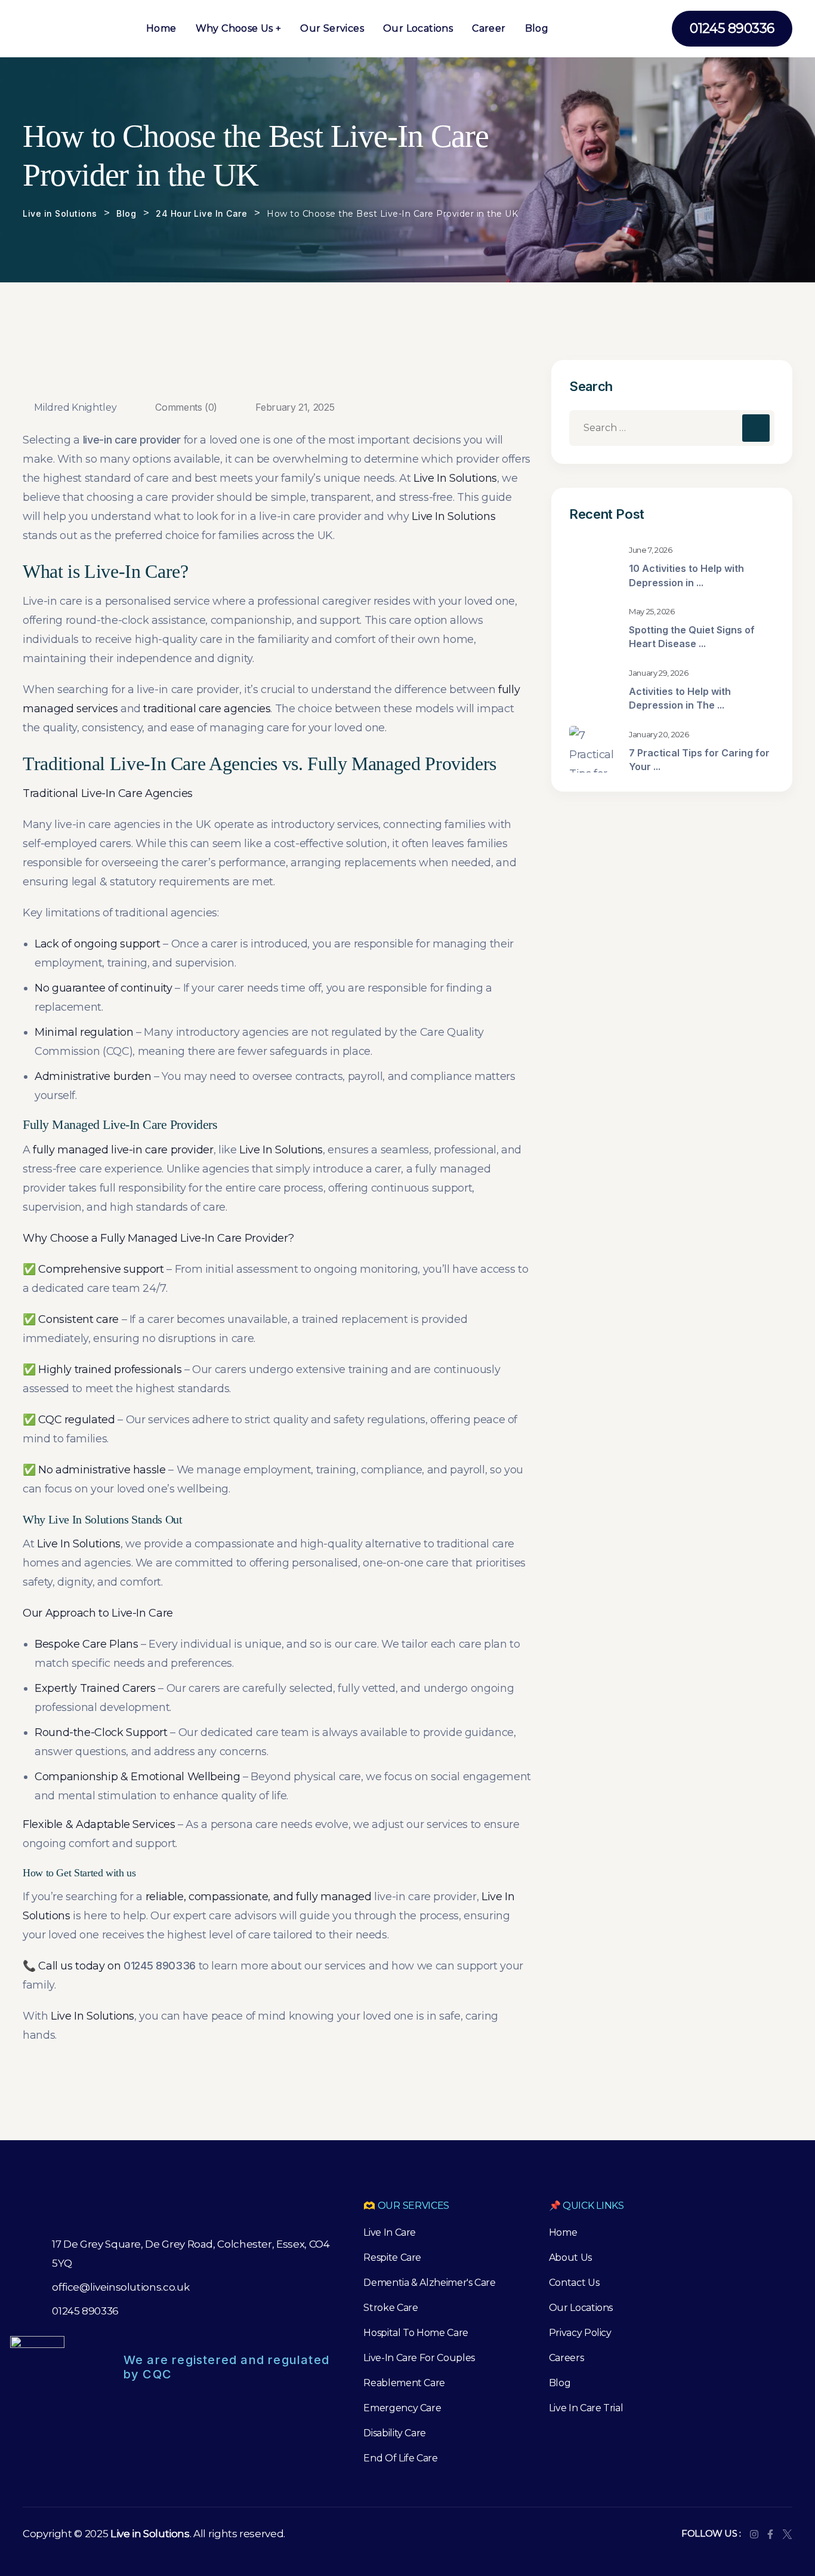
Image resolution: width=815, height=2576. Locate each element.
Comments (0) (185, 407)
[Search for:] (672, 428)
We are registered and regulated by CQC (226, 2367)
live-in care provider (132, 440)
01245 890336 (160, 1966)
